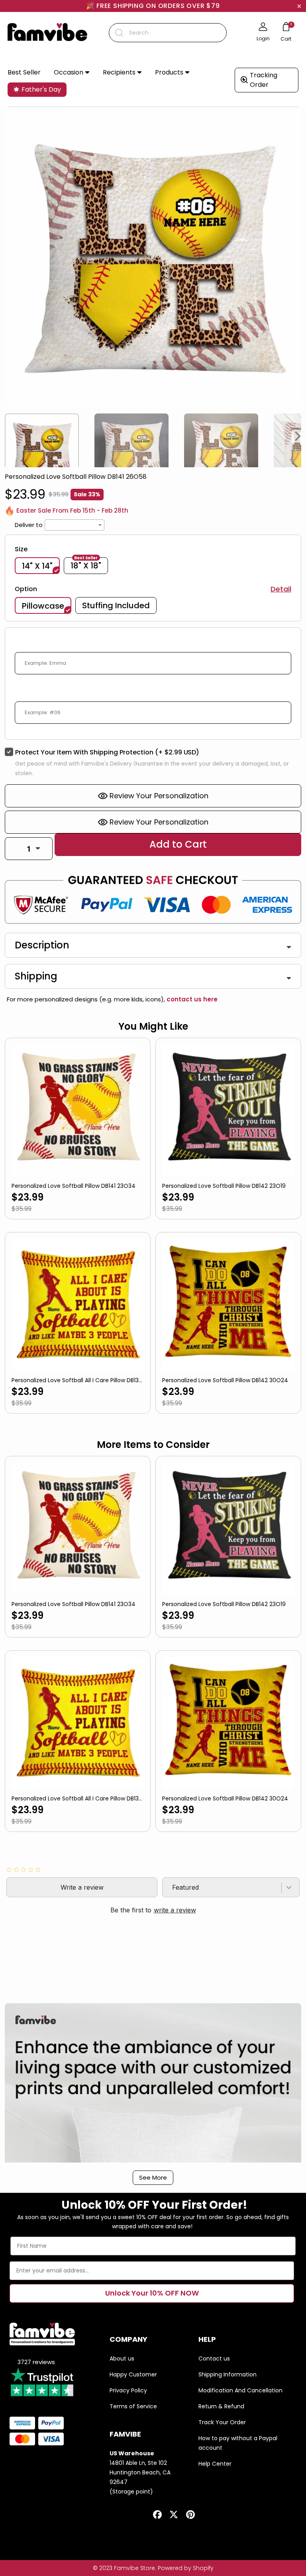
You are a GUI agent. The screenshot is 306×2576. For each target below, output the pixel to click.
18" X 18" (86, 565)
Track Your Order (222, 2422)
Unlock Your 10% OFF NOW (152, 2293)
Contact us (214, 2359)
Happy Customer (133, 2374)
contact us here (191, 999)
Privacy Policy (128, 2390)
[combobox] (168, 33)
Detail (281, 589)
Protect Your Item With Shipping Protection (107, 752)
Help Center (215, 2464)
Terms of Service (133, 2406)
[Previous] (8, 436)
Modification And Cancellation (240, 2390)
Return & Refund (221, 2406)
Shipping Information (228, 2374)
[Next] (298, 436)
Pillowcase (43, 606)
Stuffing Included (116, 605)
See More (153, 2177)
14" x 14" (37, 566)
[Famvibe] (47, 33)
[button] (72, 73)
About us (122, 2359)
